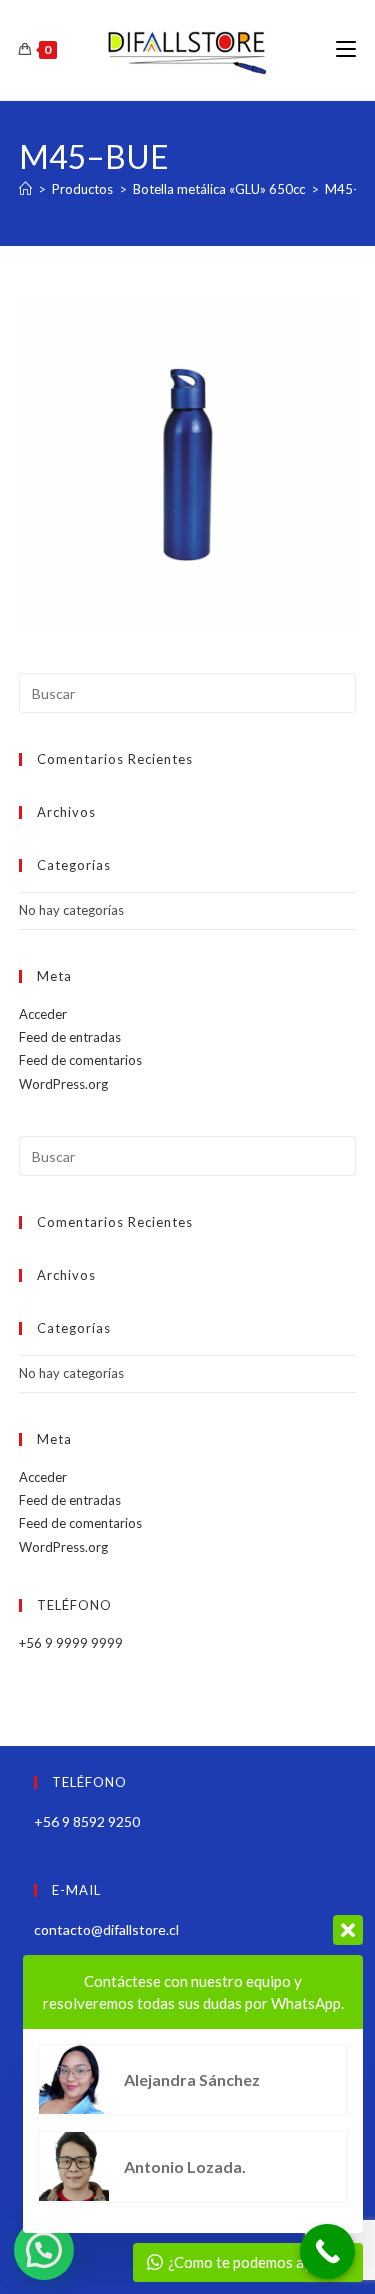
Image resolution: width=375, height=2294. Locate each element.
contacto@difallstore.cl (106, 1929)
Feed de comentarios (80, 1060)
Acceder (43, 1014)
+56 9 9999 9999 (71, 1643)
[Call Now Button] (327, 2251)
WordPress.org (63, 1084)
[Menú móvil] (346, 49)
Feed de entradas (70, 1037)
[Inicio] (25, 189)
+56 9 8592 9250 (87, 1821)
